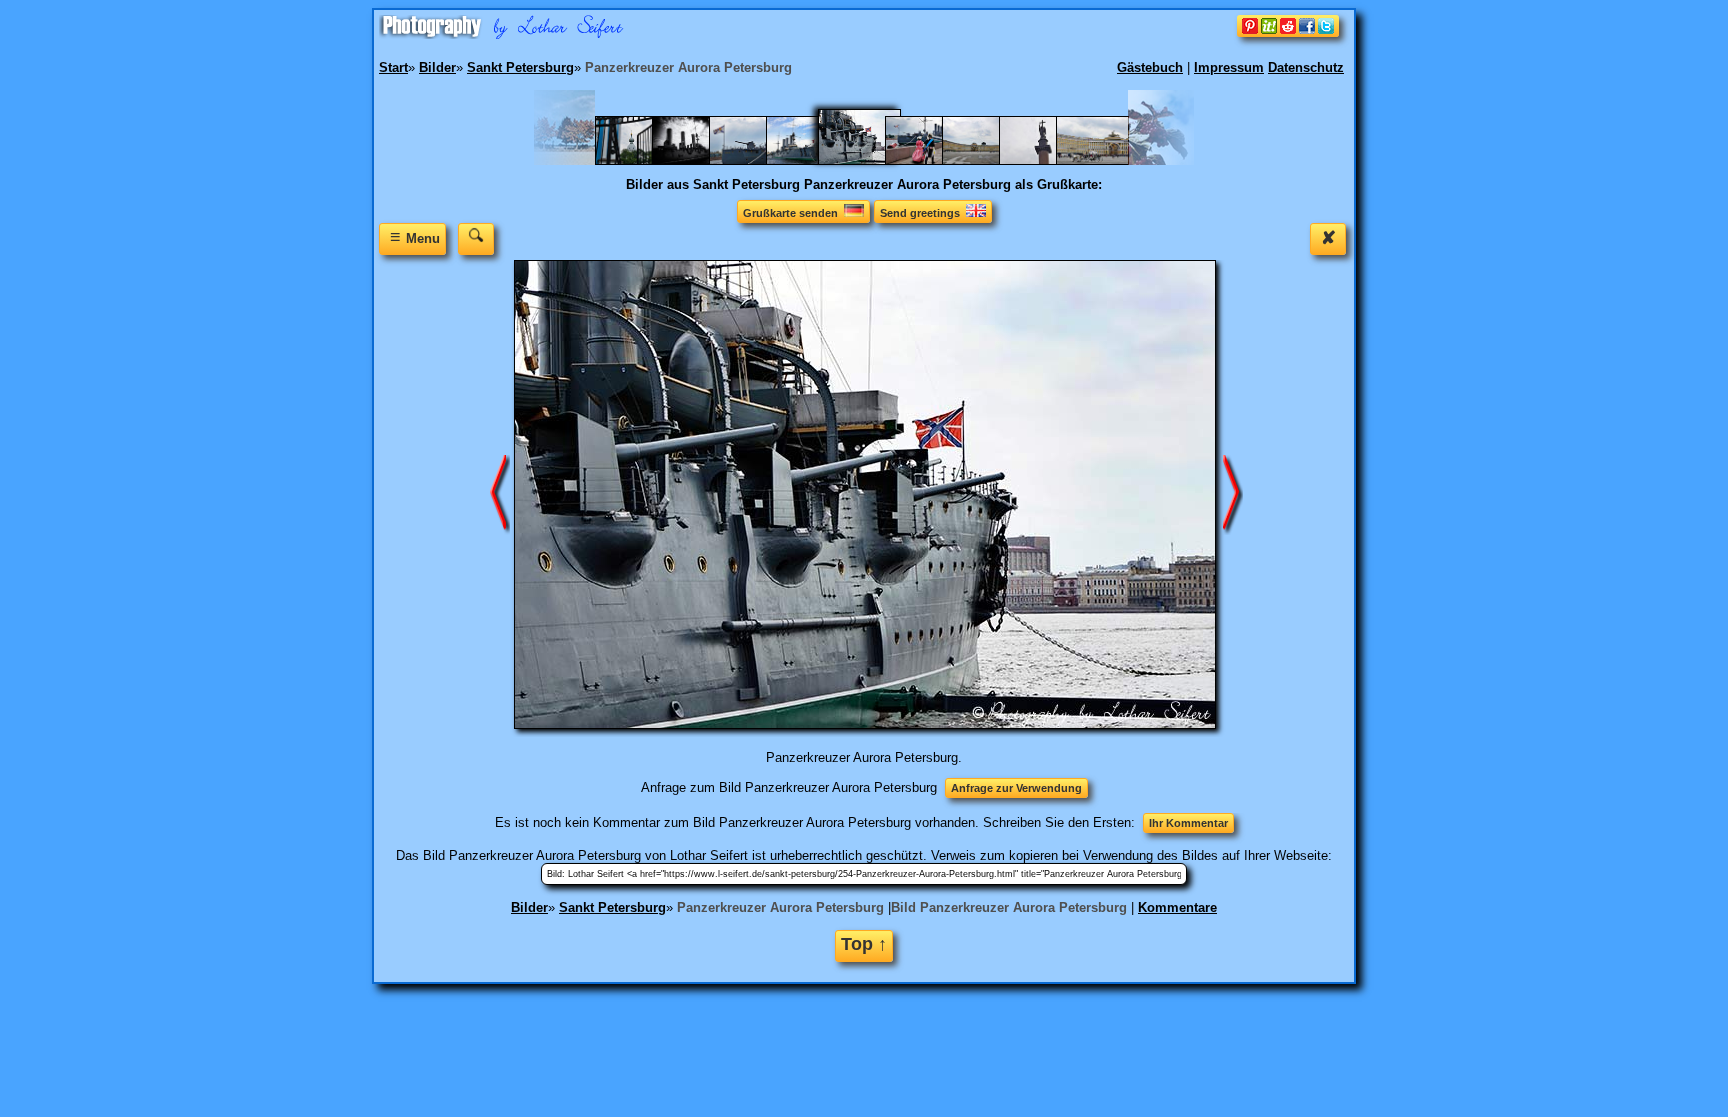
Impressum (1229, 67)
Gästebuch (1150, 67)
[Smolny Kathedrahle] (641, 160)
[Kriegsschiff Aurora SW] (698, 160)
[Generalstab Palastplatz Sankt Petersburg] (1102, 160)
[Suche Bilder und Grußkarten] (476, 238)
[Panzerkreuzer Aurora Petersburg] (872, 160)
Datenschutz (1306, 67)
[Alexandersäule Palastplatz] (988, 160)
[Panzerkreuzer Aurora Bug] (812, 160)
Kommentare (1177, 907)
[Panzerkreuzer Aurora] (931, 160)
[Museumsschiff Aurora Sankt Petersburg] (755, 160)
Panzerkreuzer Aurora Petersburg (780, 907)
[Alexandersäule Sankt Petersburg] (1045, 160)
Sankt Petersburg (612, 907)
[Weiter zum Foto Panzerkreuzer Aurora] (1233, 493)
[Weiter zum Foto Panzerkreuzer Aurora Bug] (500, 493)
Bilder (529, 907)
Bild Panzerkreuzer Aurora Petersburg (1009, 907)
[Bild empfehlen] (1288, 32)
